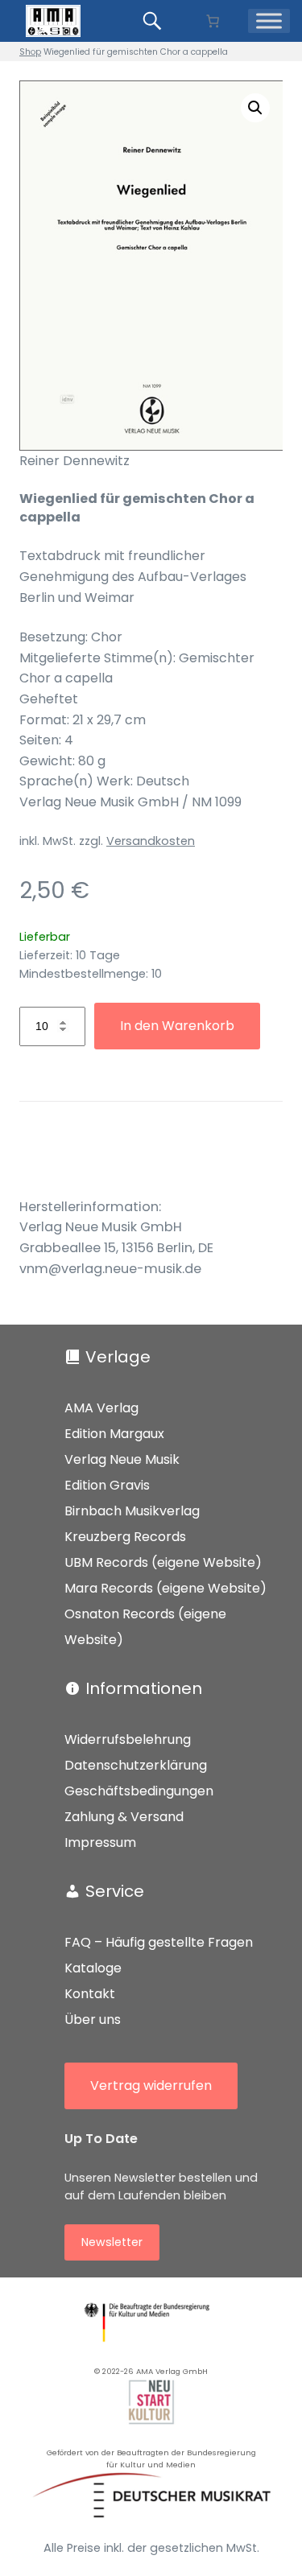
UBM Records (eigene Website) (163, 1562)
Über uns (93, 2020)
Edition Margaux (114, 1434)
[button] (255, 108)
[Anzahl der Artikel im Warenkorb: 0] (213, 21)
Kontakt (90, 1994)
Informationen (144, 1688)
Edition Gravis (107, 1485)
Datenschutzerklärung (136, 1765)
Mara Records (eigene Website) (165, 1588)
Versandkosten (151, 841)
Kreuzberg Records (125, 1537)
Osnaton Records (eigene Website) (145, 1627)
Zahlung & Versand (124, 1817)
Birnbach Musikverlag (132, 1511)
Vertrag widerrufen (151, 2086)
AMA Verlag (101, 1408)
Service (115, 1891)
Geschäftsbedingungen (139, 1791)
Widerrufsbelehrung (128, 1739)
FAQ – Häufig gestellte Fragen (159, 1942)
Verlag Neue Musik (122, 1459)
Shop (30, 52)
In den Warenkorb (177, 1026)
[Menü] (269, 21)
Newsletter (112, 2242)
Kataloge (93, 1968)
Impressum (100, 1842)
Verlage (118, 1357)
